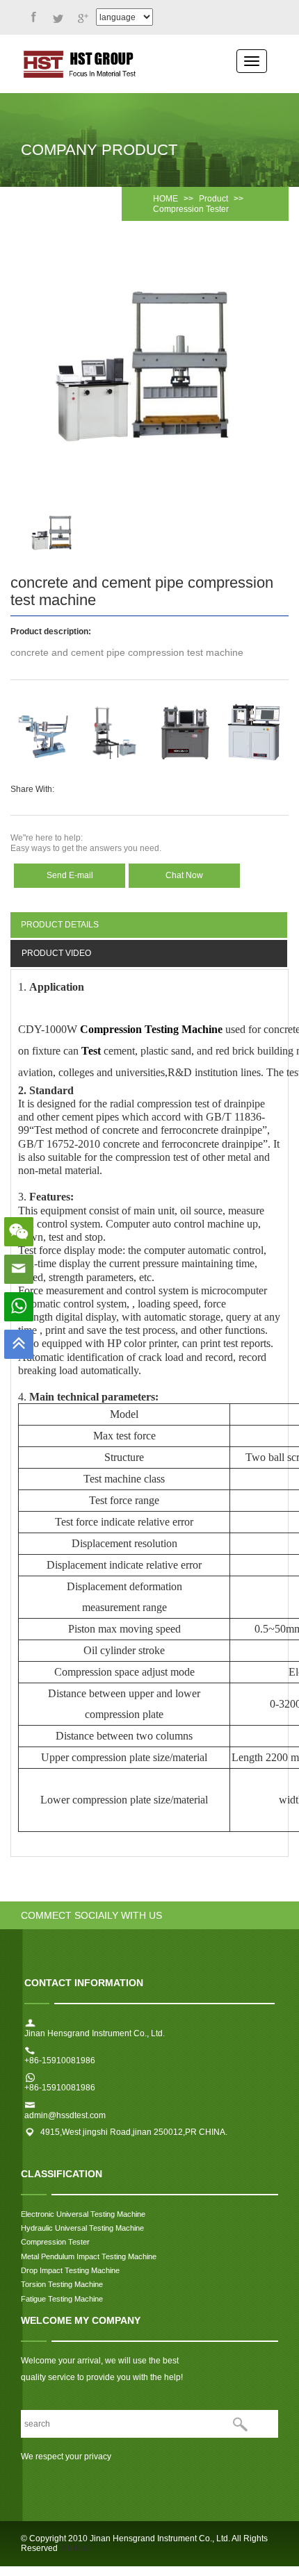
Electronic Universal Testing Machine (83, 2214)
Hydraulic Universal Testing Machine (82, 2228)
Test (91, 1051)
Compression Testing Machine (151, 1029)
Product (213, 199)
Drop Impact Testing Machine (70, 2270)
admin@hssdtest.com (65, 2115)
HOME (165, 199)
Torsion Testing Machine (63, 2284)
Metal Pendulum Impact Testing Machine (89, 2256)
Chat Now (184, 875)
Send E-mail (70, 875)
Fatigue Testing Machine (62, 2299)
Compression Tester (191, 209)
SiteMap (75, 2548)
